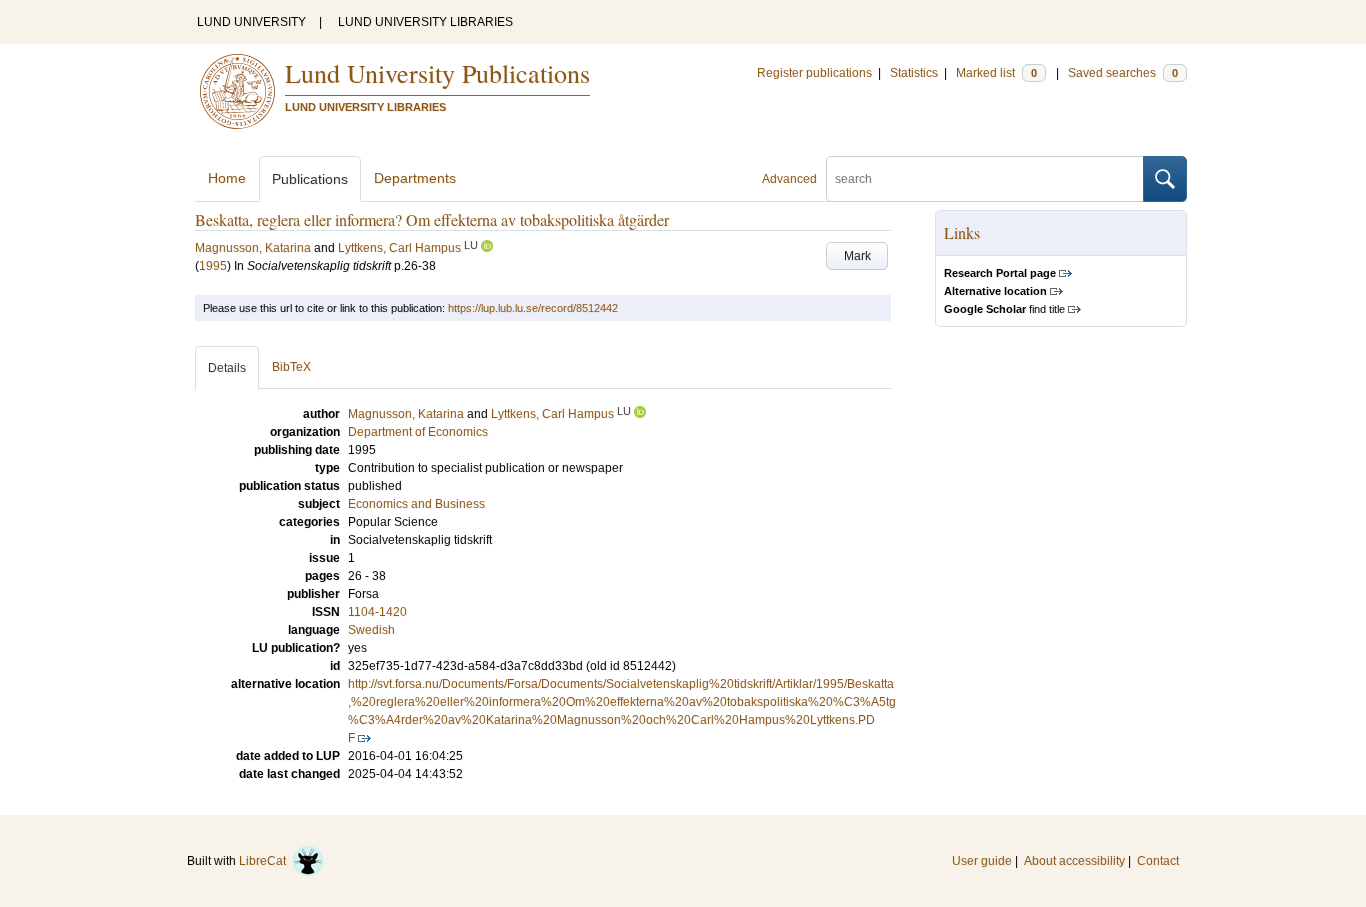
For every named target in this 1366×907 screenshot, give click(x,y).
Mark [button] (857, 256)
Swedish (371, 630)
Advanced (789, 179)
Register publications (814, 73)
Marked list (996, 73)
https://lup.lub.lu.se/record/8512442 (533, 308)
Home (227, 178)
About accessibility (1074, 861)
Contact (1158, 861)
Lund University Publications (437, 73)
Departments (415, 178)
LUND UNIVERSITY (251, 22)
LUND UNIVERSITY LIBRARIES (425, 22)
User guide (982, 861)
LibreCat (265, 861)
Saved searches (1123, 73)
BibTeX (291, 367)
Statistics (914, 73)
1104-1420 (377, 612)
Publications (310, 179)
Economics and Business (416, 504)
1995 (213, 266)
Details (227, 368)
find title (1004, 309)
